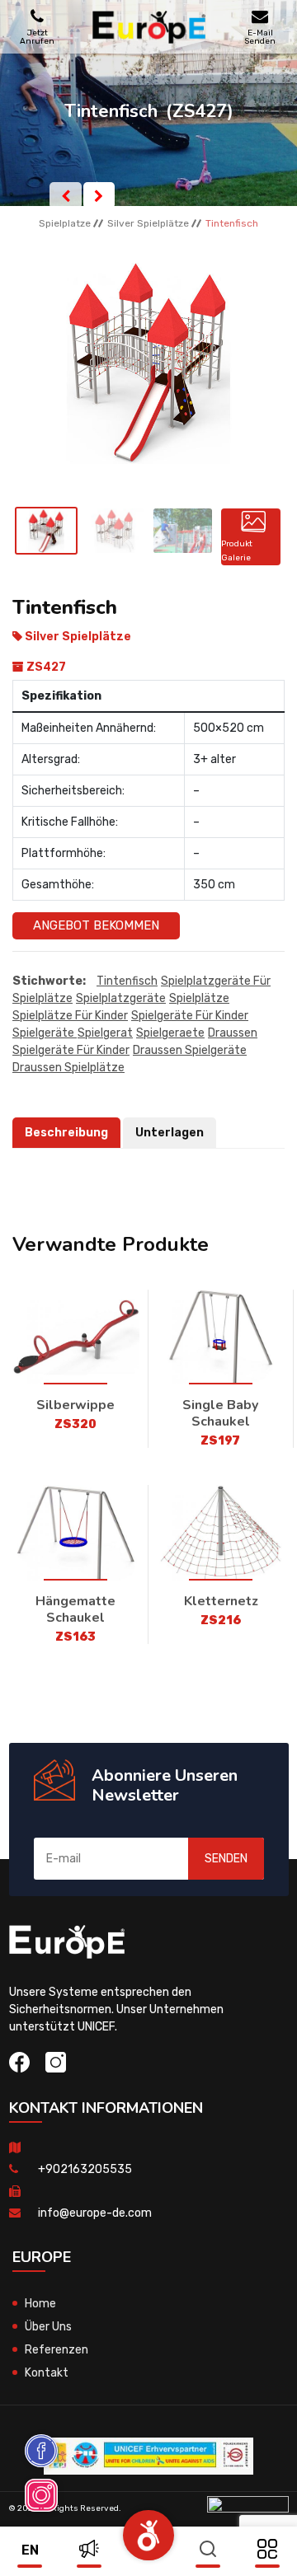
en (30, 2550)
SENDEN (226, 1859)
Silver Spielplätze (148, 223)
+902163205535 (85, 2169)
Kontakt (47, 2373)
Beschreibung (66, 1133)
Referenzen (57, 2350)
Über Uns (48, 2327)
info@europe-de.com (95, 2213)
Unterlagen (170, 1133)
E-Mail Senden (260, 37)
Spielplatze (65, 223)
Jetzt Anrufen (37, 37)
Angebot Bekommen (96, 925)
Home (40, 2304)
